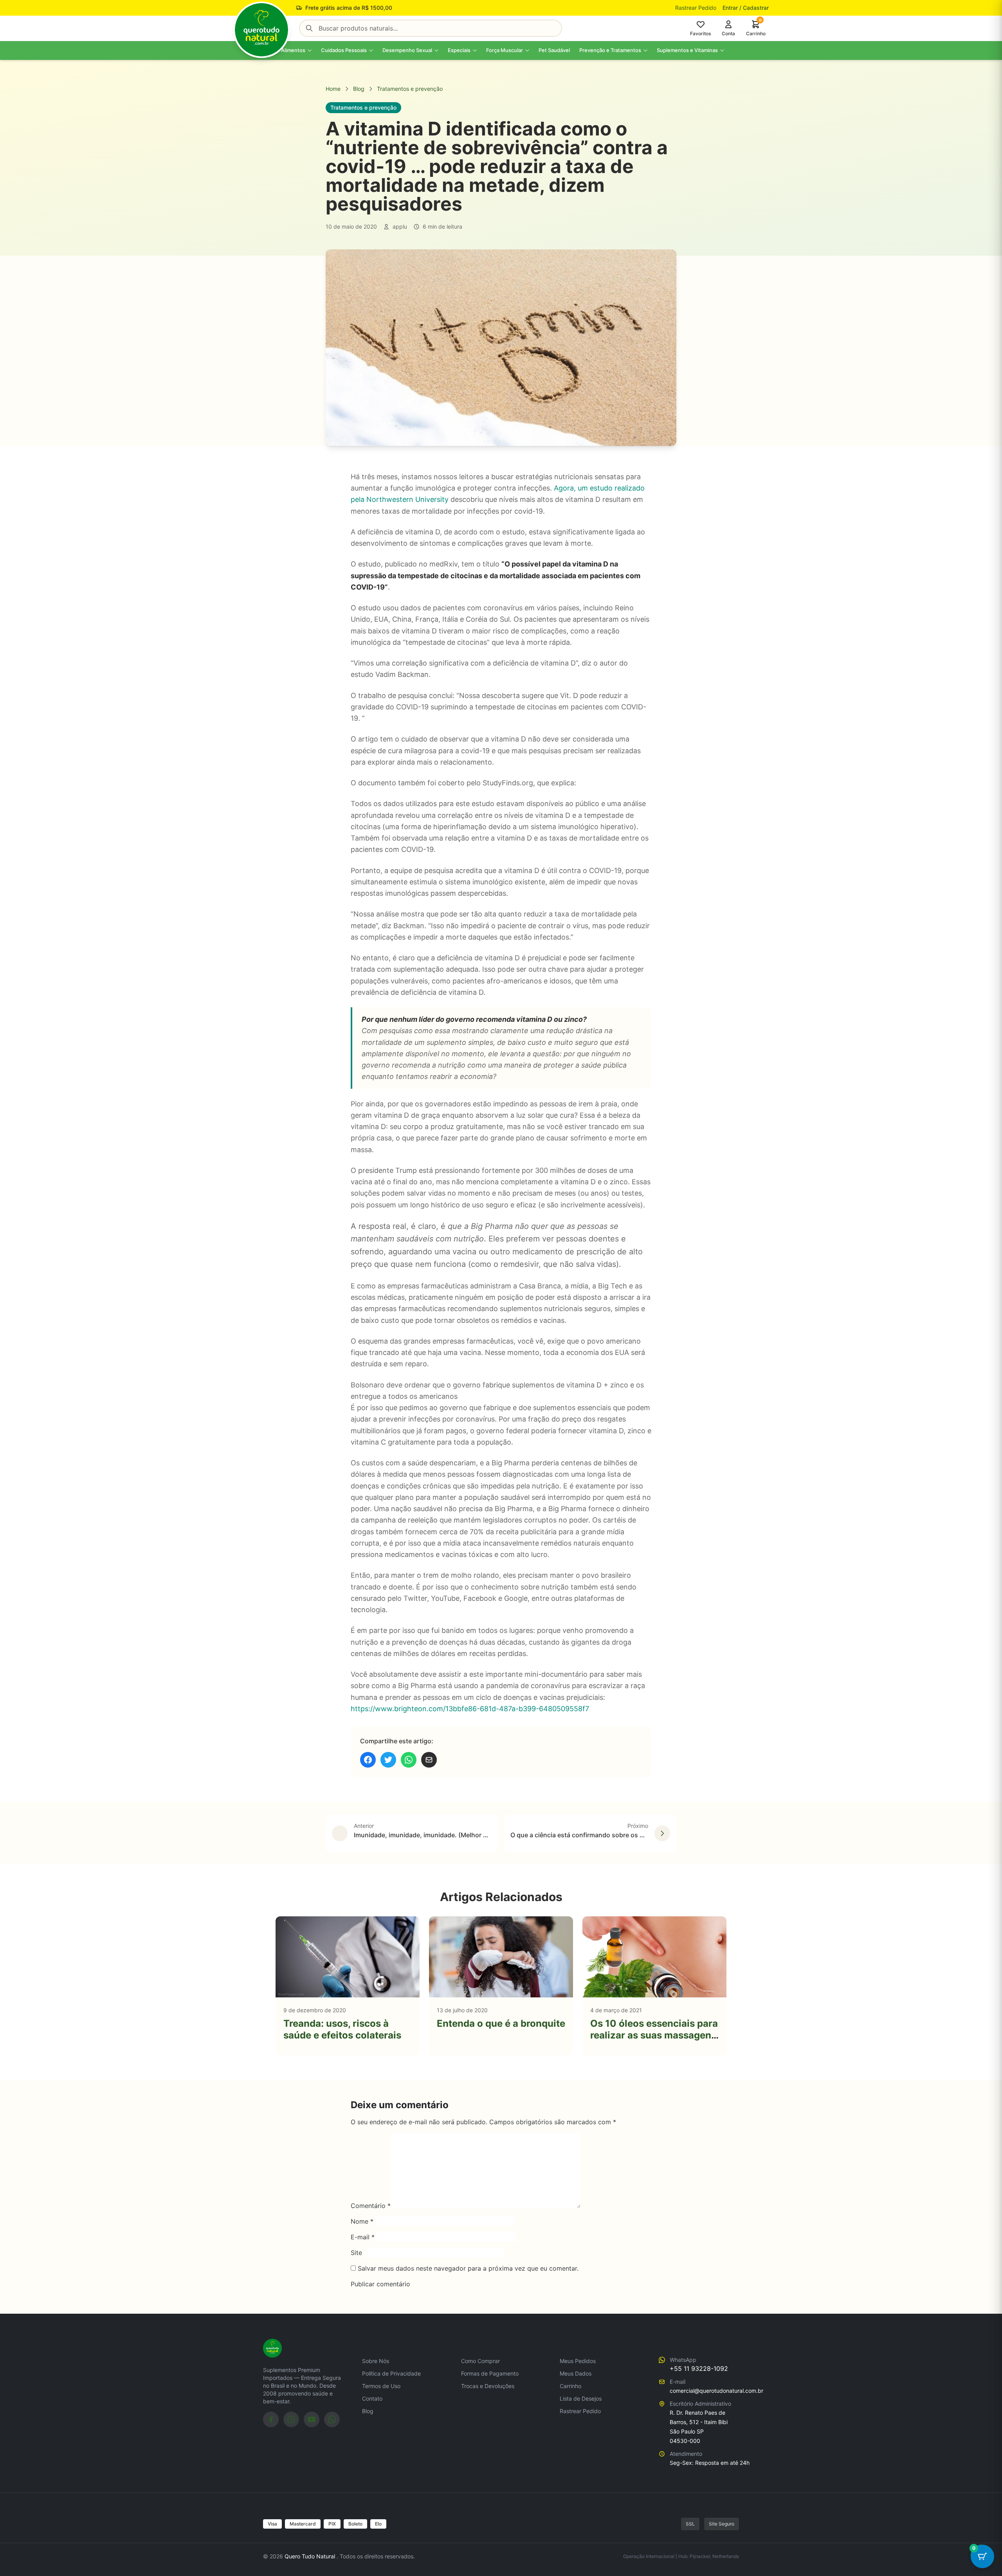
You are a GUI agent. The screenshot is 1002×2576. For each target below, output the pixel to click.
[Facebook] (271, 2419)
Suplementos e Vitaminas (687, 50)
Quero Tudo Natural (311, 2556)
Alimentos (293, 50)
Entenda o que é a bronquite (501, 2023)
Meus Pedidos (578, 2361)
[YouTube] (312, 2419)
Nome (362, 2221)
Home (333, 89)
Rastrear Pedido (696, 8)
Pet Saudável (554, 50)
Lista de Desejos (581, 2398)
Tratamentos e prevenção (410, 89)
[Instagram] (291, 2419)
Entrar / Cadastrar (746, 8)
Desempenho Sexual (407, 50)
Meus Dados (576, 2373)
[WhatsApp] (332, 2419)
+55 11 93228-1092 (699, 2369)
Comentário (371, 2206)
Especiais (459, 50)
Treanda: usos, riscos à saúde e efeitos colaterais (342, 2029)
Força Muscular (505, 50)
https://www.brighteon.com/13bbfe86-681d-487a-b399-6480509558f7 (470, 1709)
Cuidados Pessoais (344, 50)
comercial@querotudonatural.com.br (716, 2391)
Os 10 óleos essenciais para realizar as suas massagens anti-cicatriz (654, 2035)
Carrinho (570, 2386)
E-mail (363, 2237)
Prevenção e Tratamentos (610, 50)
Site (356, 2253)
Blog (359, 89)
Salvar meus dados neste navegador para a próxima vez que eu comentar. (468, 2268)
